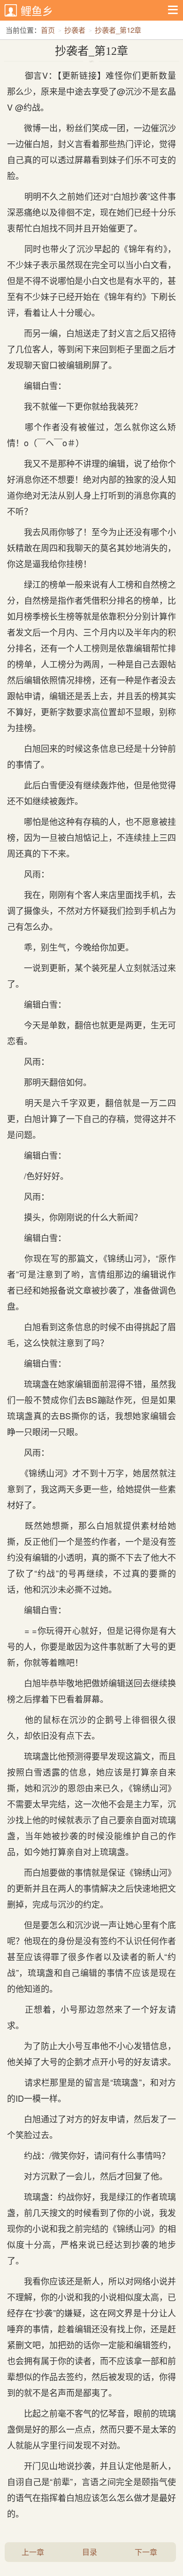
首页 (48, 30)
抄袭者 (75, 30)
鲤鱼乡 (37, 11)
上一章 (33, 2552)
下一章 (146, 2552)
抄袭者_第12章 (118, 30)
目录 (90, 2552)
